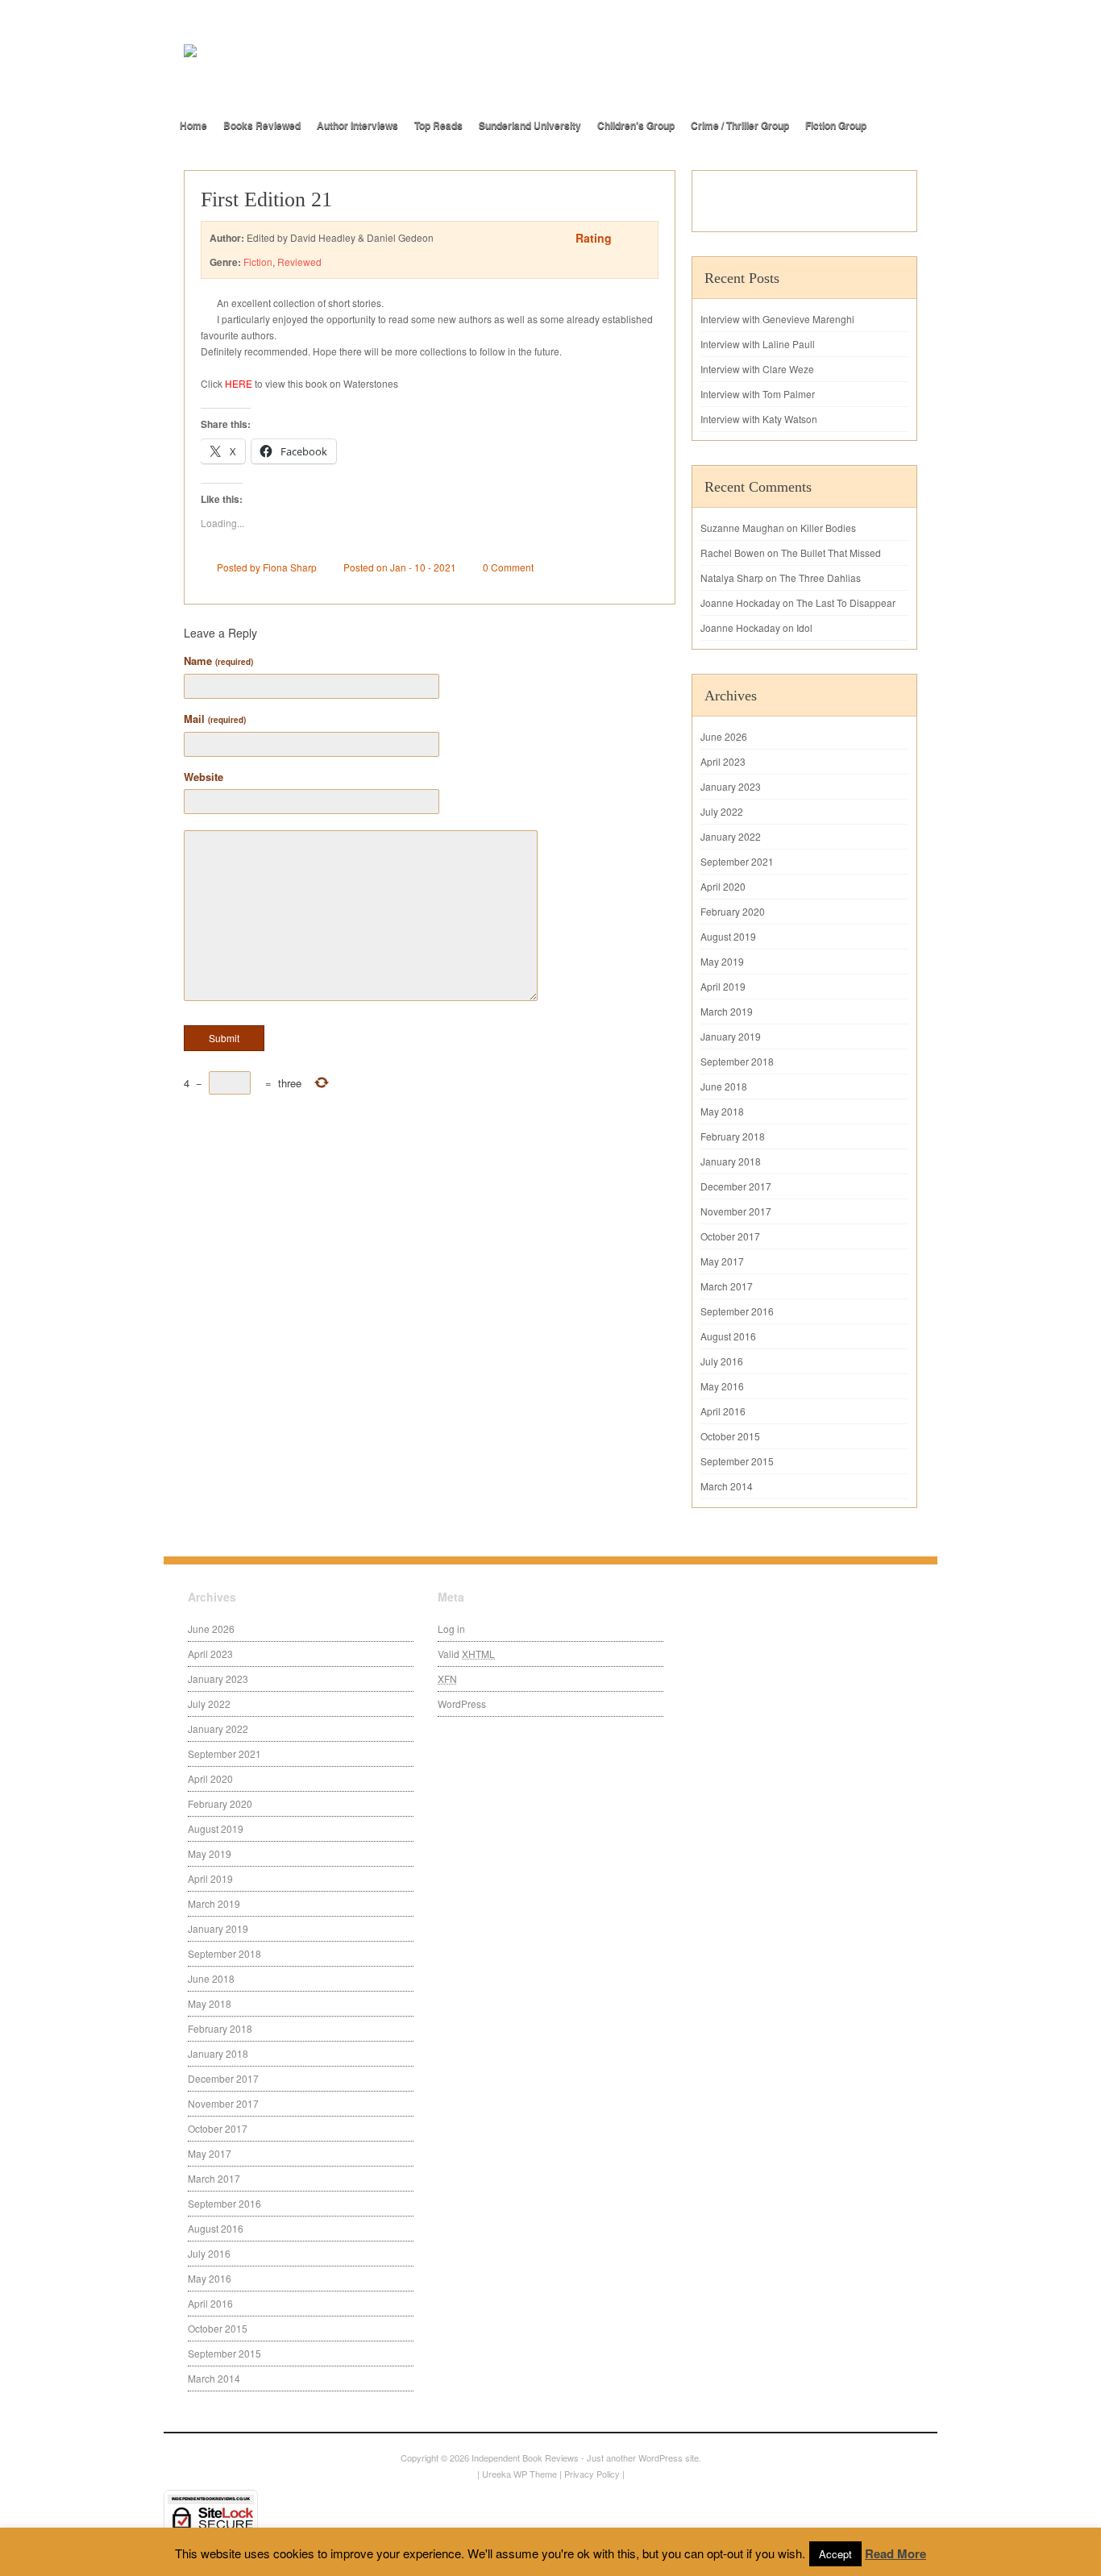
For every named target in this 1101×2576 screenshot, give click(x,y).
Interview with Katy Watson (759, 419)
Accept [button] (835, 2554)
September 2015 (737, 1461)
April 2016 (723, 1411)
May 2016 (722, 1386)
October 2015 (730, 1436)
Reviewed (299, 262)
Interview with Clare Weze (757, 369)
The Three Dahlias (820, 578)
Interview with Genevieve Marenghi (777, 319)
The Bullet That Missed (831, 553)
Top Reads (438, 125)
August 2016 (728, 1336)
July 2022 (722, 811)
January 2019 (731, 1036)
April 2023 (723, 761)
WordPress (462, 1703)
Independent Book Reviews (525, 2458)
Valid (466, 1654)
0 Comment (508, 567)
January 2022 (731, 836)
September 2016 (737, 1311)
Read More (895, 2553)
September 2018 (737, 1061)
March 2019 (727, 1011)
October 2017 (730, 1236)
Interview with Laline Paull (758, 344)
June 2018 (724, 1086)
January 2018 (731, 1161)
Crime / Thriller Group (740, 125)
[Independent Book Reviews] (365, 78)
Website (204, 777)
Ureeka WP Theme (519, 2474)
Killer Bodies (828, 528)
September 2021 (737, 861)
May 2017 (722, 1261)
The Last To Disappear (846, 602)
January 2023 (731, 786)
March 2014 (727, 1486)
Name (218, 661)
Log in (451, 1629)
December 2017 (736, 1186)
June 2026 (724, 736)
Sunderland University (530, 125)
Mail (215, 719)
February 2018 (733, 1136)
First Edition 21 (266, 199)
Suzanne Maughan (742, 528)
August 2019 (728, 936)
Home (193, 125)
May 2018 (722, 1111)
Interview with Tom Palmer (758, 394)
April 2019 (723, 986)
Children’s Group (636, 125)
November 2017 (736, 1211)
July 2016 (722, 1361)
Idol (804, 627)
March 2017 (727, 1286)
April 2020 (723, 886)
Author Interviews (357, 125)
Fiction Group (836, 125)
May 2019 (722, 961)
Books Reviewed (262, 125)
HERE (239, 383)
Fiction (258, 262)
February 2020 (733, 911)
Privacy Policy (592, 2474)
